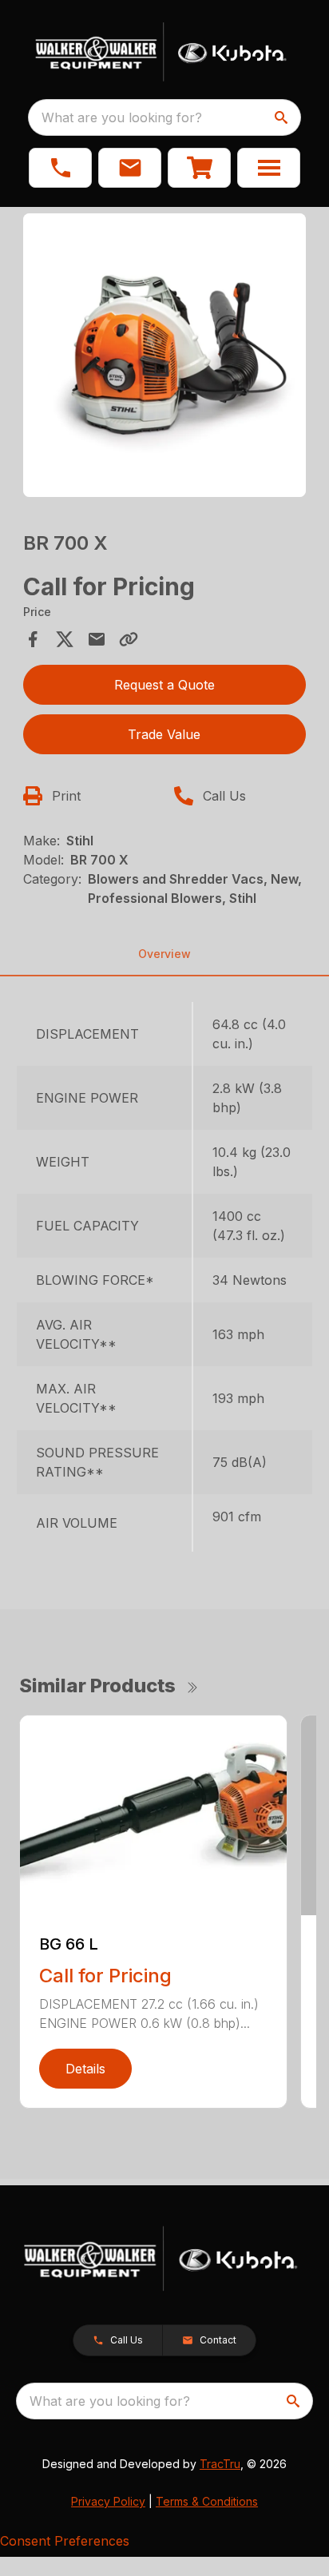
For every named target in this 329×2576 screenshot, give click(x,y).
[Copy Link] (129, 639)
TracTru (220, 2464)
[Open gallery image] (165, 355)
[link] (199, 168)
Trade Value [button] (164, 734)
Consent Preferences (65, 2541)
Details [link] (85, 2069)
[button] (60, 168)
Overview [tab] (164, 954)
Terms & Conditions (207, 2501)
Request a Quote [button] (164, 685)
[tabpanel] (165, 358)
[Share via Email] (97, 639)
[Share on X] (65, 639)
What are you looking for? (122, 117)
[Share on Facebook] (33, 639)
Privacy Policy (108, 2501)
